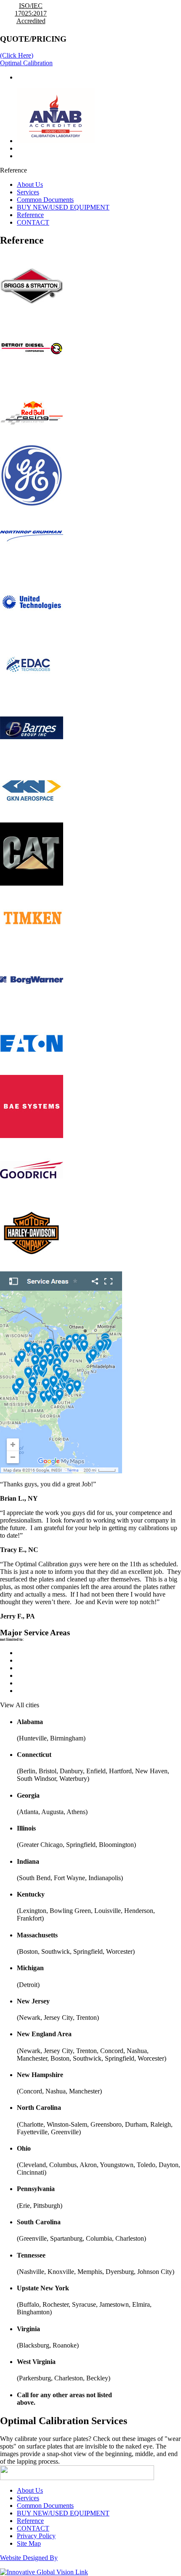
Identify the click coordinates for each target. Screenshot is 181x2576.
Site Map (29, 2543)
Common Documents (45, 200)
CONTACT (33, 222)
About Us (30, 184)
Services (28, 192)
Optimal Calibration (26, 63)
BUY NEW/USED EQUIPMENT (63, 207)
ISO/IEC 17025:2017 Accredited (31, 13)
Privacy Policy (36, 2536)
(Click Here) (17, 55)
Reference (30, 215)
